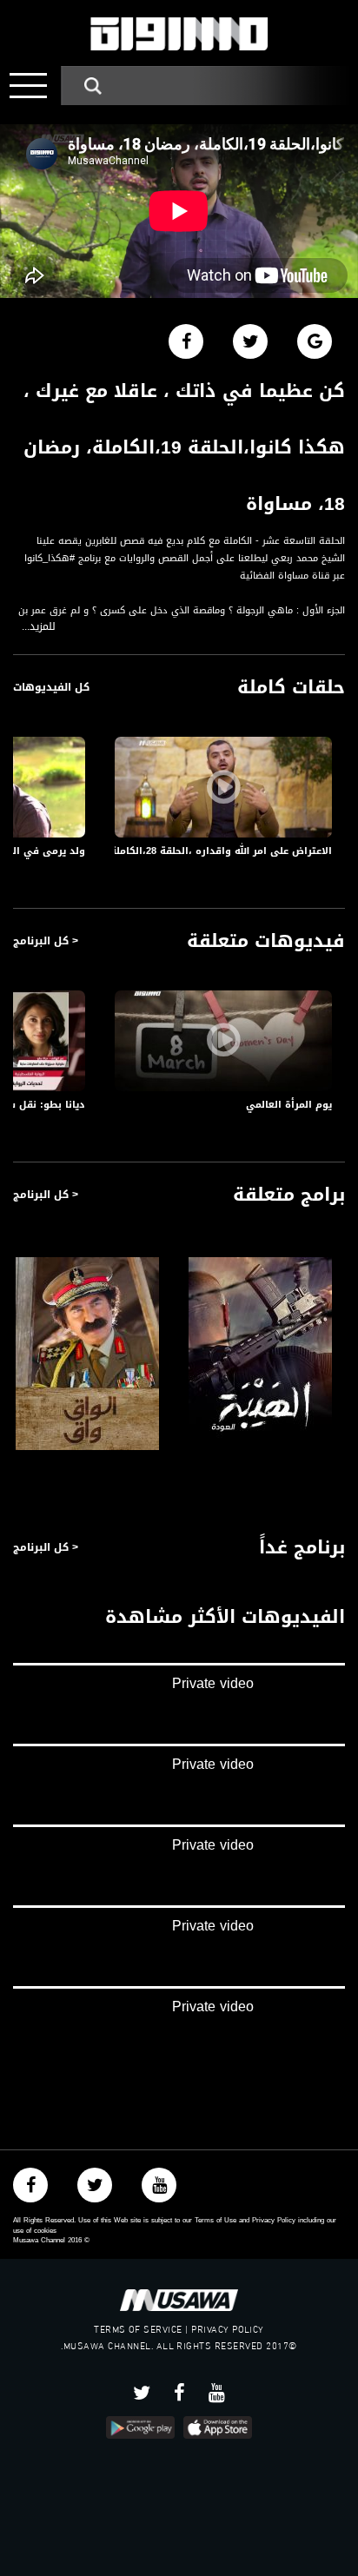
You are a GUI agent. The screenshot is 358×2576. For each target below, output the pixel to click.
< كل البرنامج (46, 941)
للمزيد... (39, 627)
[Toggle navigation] (28, 86)
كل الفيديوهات (51, 687)
